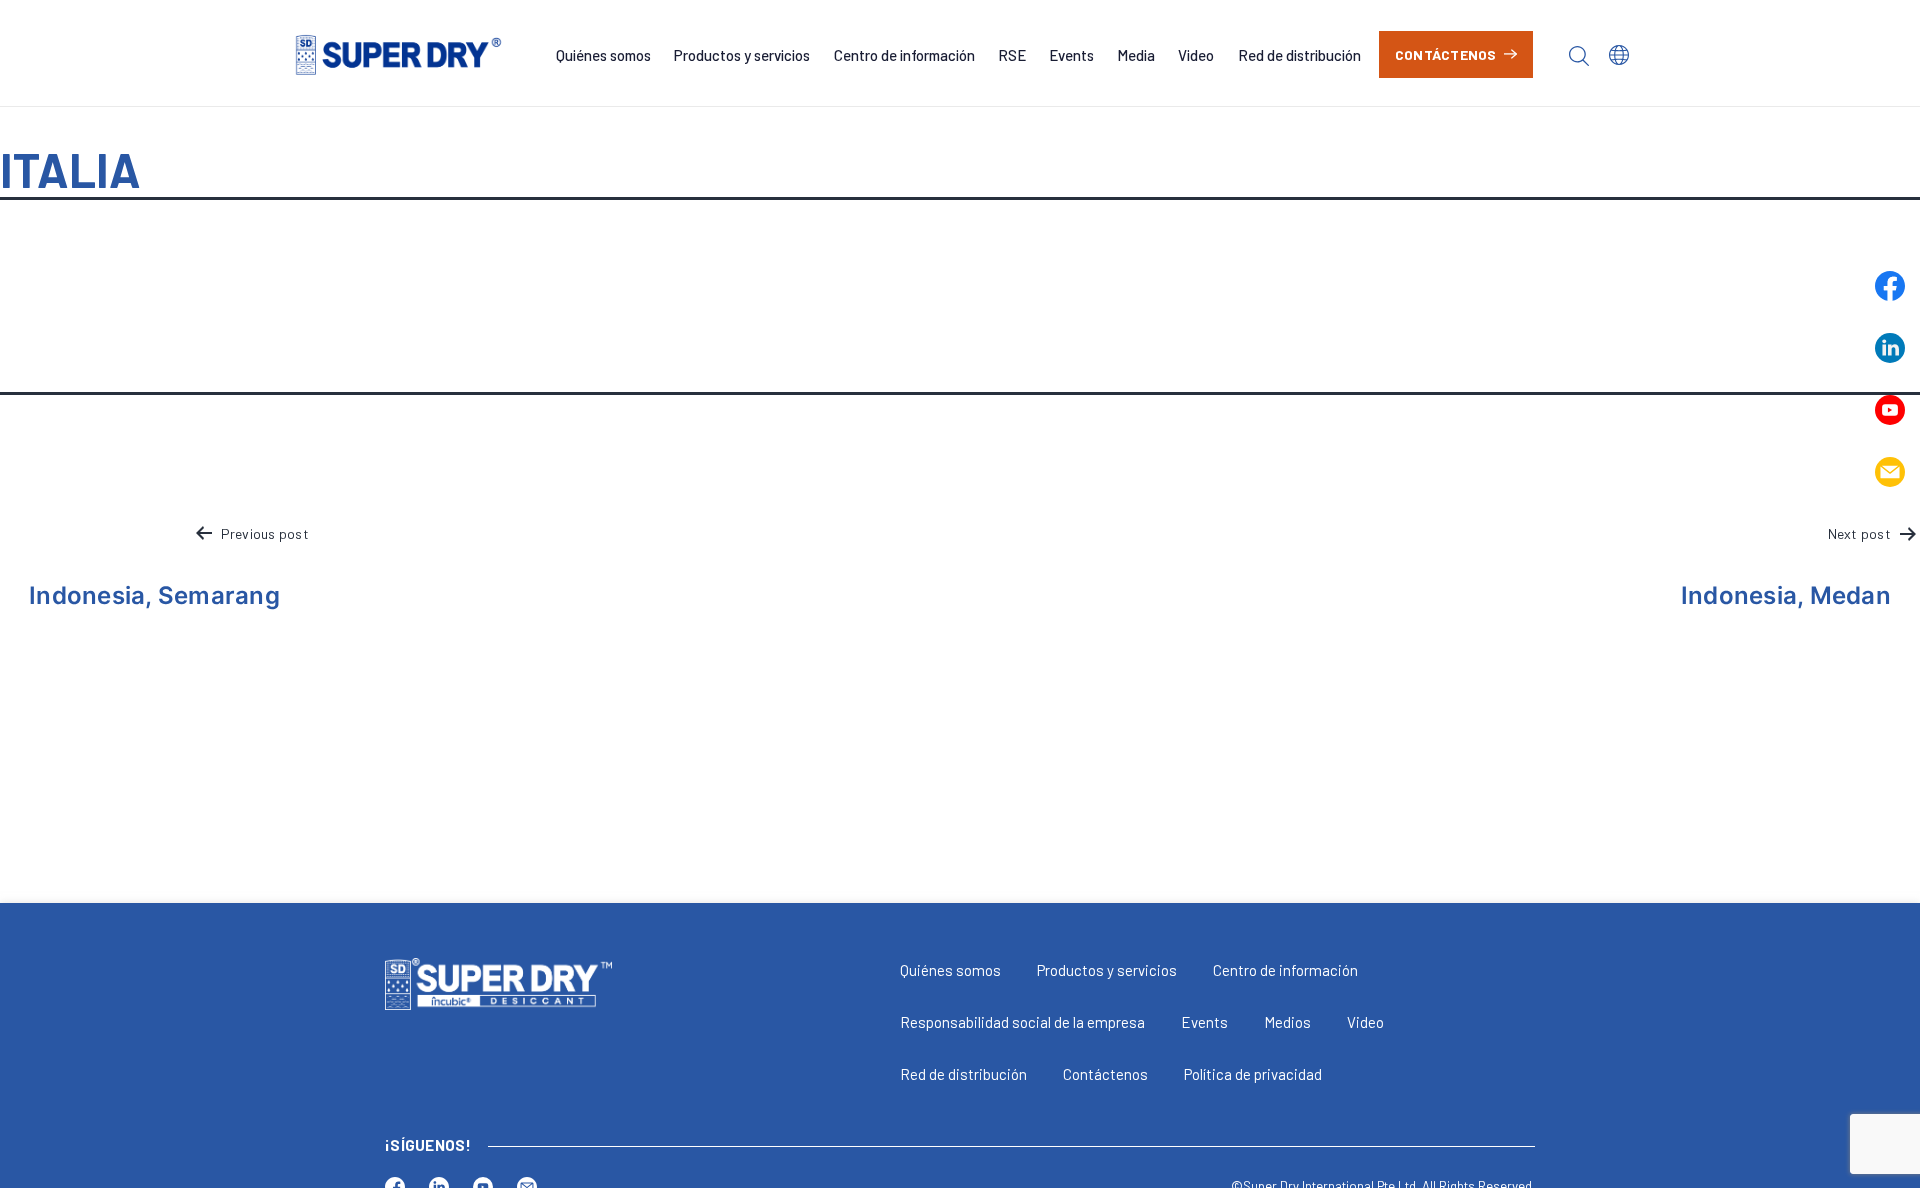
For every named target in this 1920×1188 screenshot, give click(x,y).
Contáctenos (1446, 54)
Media (1136, 55)
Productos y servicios (742, 55)
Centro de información (904, 55)
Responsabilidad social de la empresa (1022, 1022)
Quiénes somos (603, 55)
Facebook (1890, 286)
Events (1071, 55)
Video (1196, 55)
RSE (1012, 55)
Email (1890, 472)
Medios (1287, 1022)
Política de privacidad (1253, 1074)
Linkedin (1890, 348)
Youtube (1890, 410)
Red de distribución (1299, 55)
